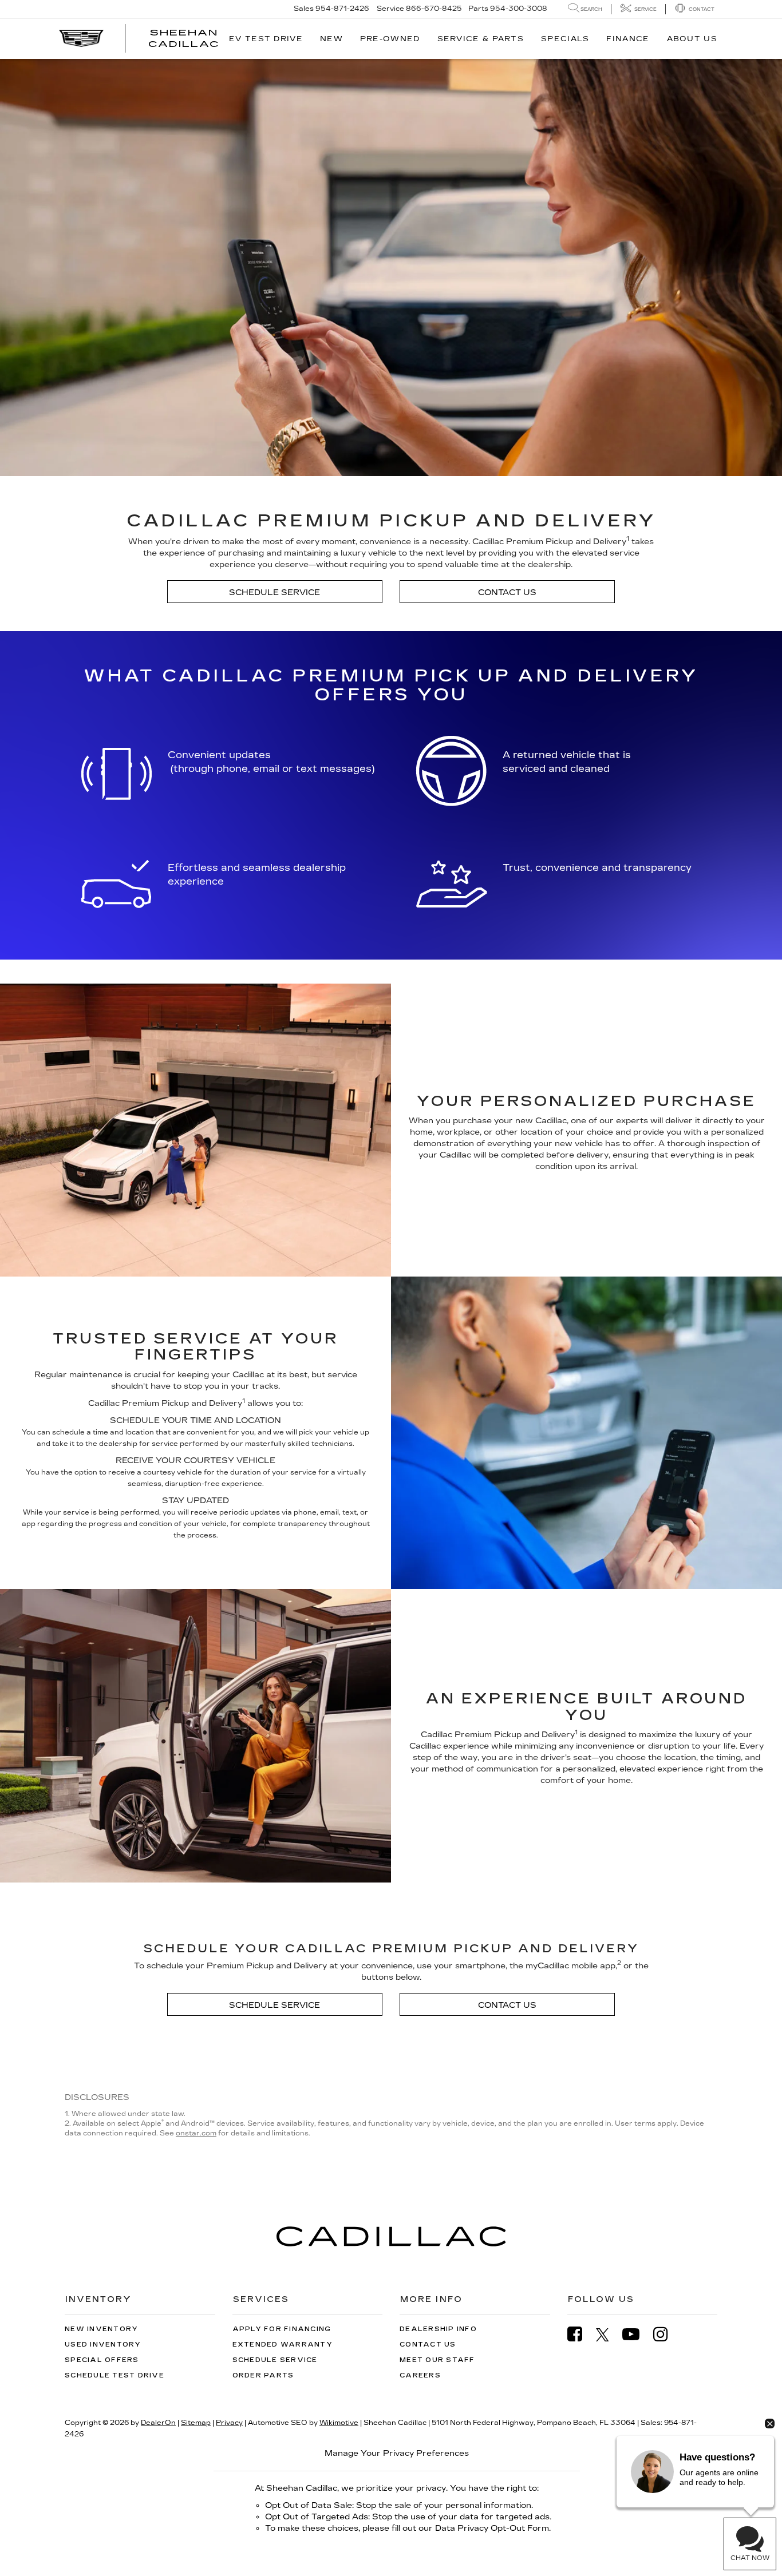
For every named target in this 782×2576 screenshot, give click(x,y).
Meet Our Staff (437, 2360)
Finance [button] (628, 39)
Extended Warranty (283, 2345)
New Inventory (101, 2329)
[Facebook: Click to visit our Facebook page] (580, 2334)
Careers (420, 2375)
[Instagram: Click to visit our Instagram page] (666, 2334)
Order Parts (263, 2375)
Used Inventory (103, 2345)
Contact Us (507, 593)
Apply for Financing (282, 2329)
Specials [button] (565, 39)
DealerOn (158, 2423)
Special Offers (102, 2360)
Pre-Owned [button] (390, 39)
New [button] (331, 39)
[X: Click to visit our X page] (608, 2335)
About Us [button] (692, 39)
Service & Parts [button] (481, 39)
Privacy (229, 2423)
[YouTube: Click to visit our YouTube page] (637, 2334)
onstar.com (196, 2133)
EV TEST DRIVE (266, 39)
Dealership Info (438, 2329)
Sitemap (196, 2423)
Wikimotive (339, 2423)
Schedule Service (275, 593)
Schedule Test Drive (114, 2375)
